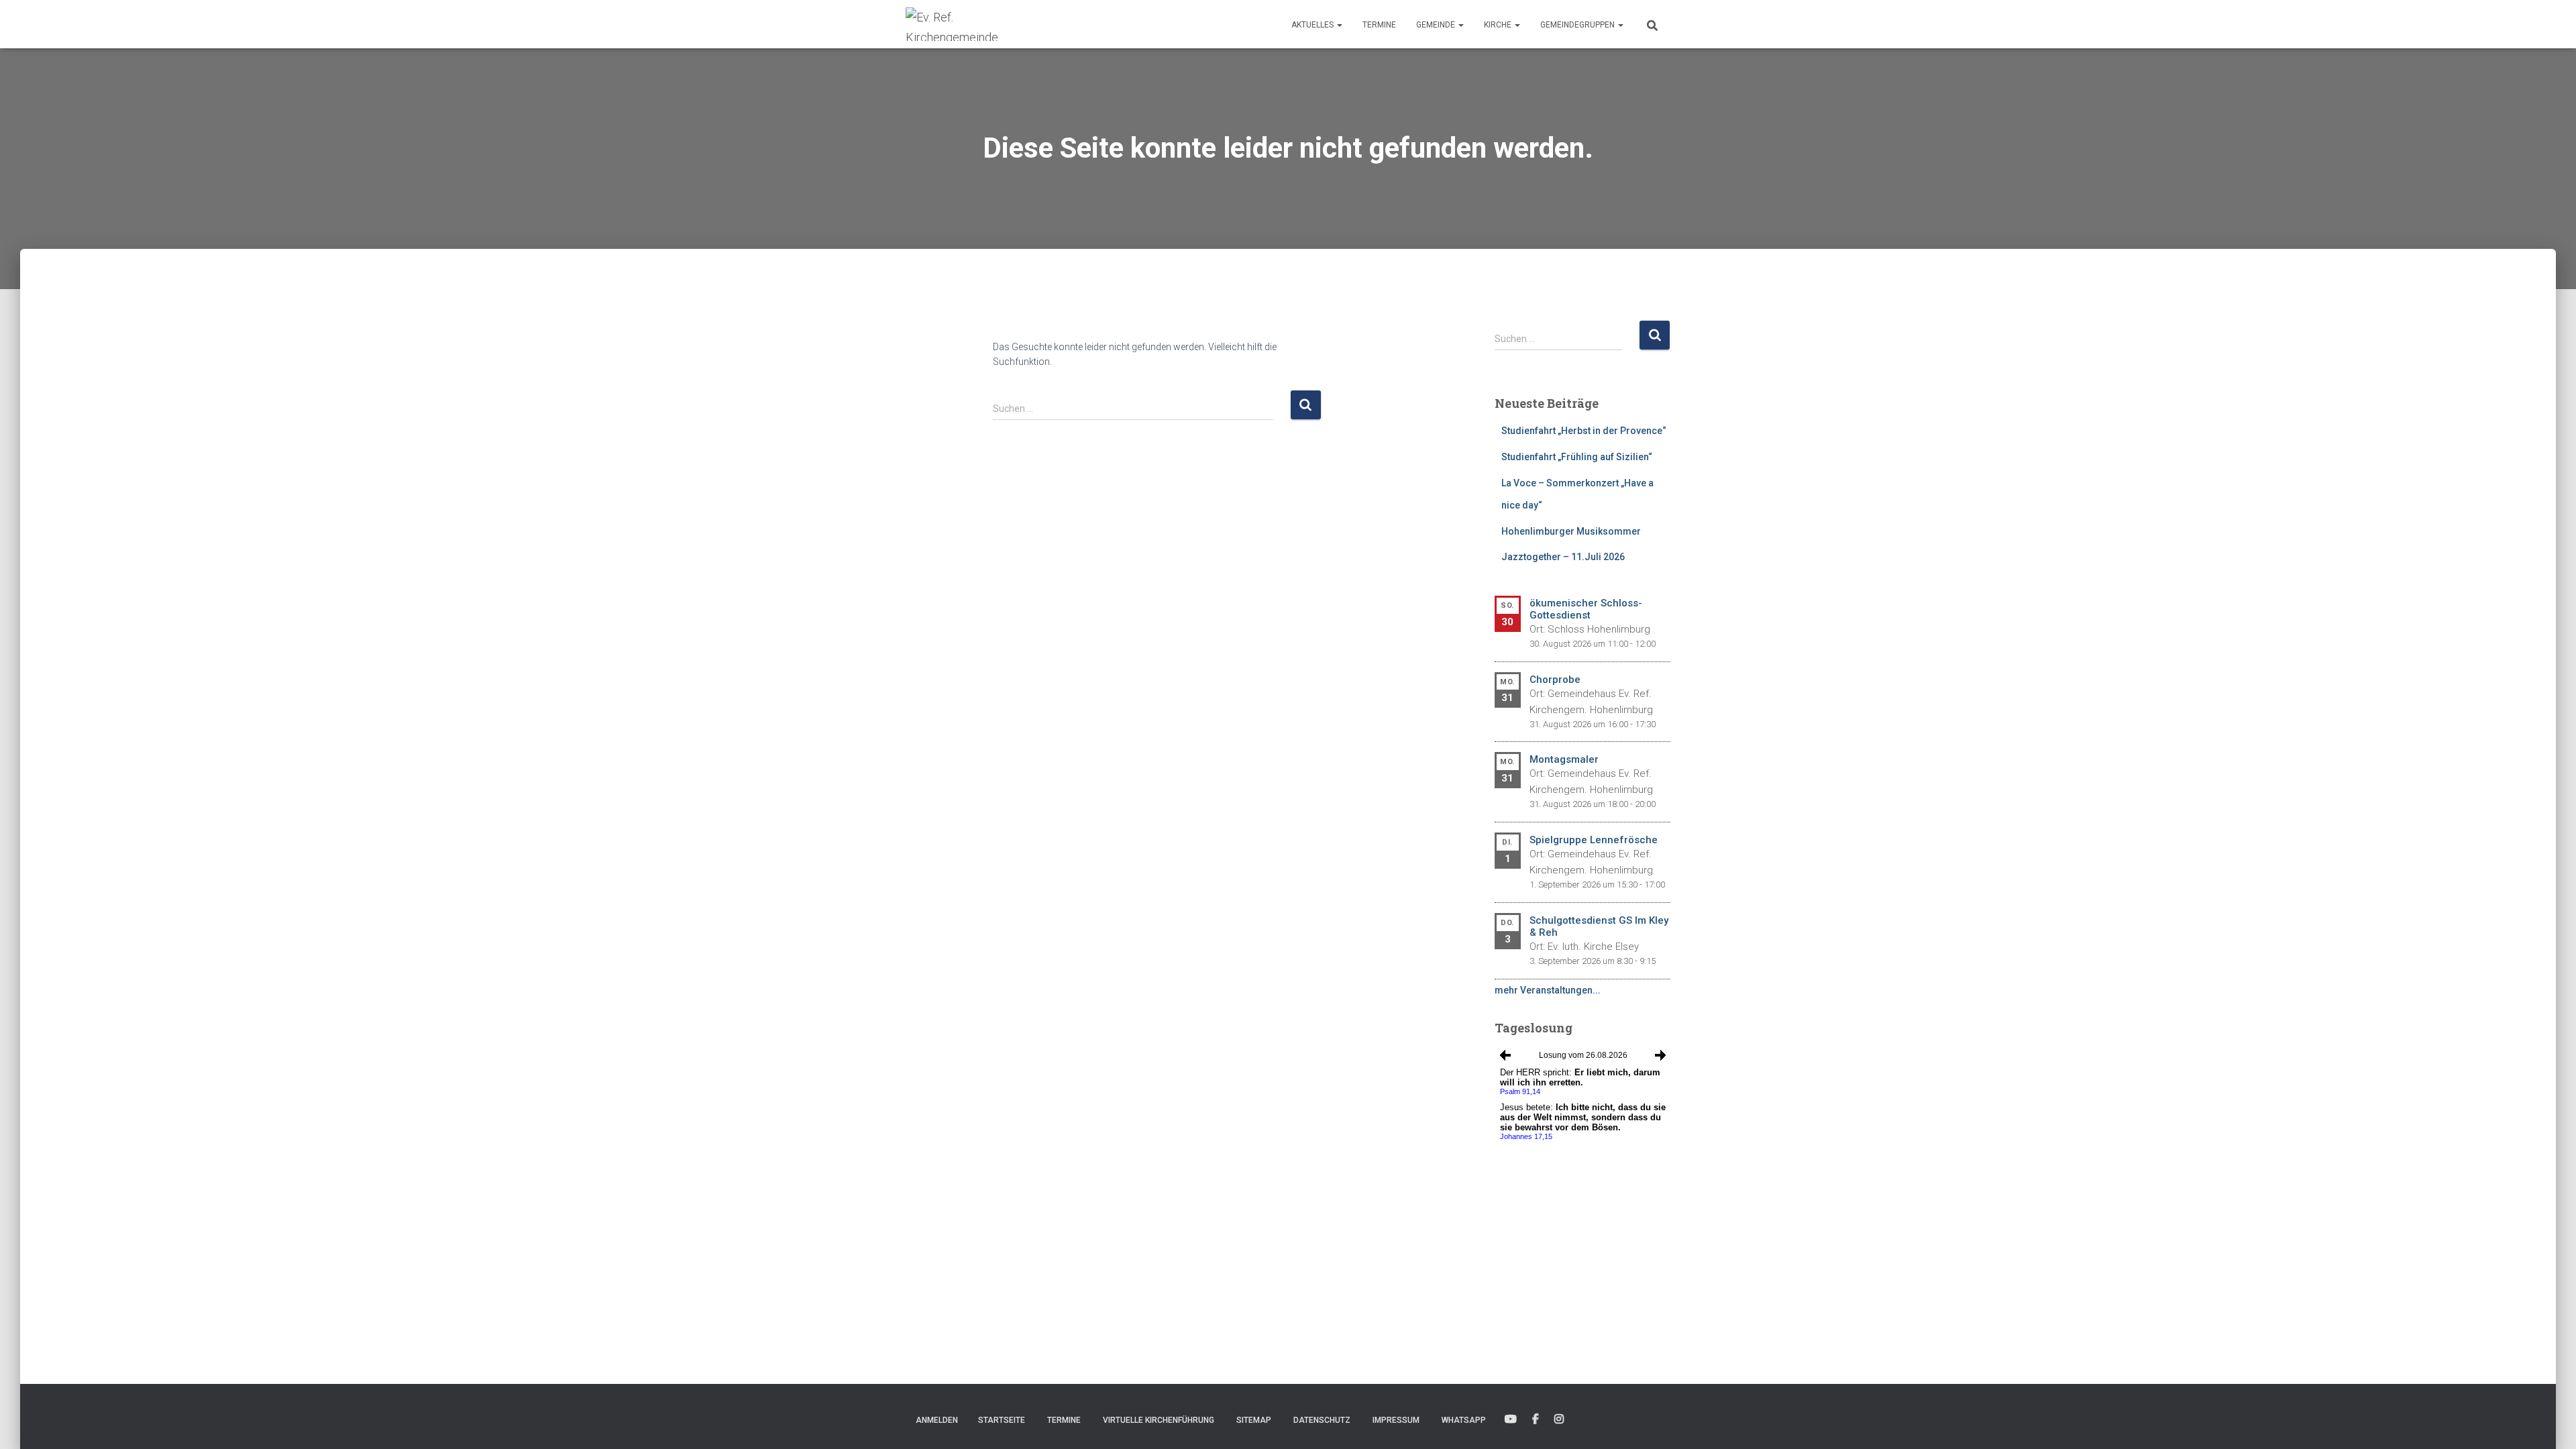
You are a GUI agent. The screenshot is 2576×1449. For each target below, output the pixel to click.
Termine (1379, 25)
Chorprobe (1555, 680)
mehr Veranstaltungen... (1548, 990)
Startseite (1002, 1420)
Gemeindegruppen (1578, 25)
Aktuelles (1313, 25)
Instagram (1559, 1419)
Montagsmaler (1564, 759)
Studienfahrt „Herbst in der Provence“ (1584, 431)
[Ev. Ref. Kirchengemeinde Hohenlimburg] (973, 24)
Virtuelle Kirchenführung (1159, 1420)
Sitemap (1254, 1420)
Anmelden (937, 1420)
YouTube (1511, 1419)
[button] (1339, 25)
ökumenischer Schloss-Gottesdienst (1586, 609)
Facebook (1536, 1419)
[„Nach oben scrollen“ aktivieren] (2550, 1422)
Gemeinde (1437, 25)
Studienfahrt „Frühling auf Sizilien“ (1577, 457)
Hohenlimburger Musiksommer (1571, 531)
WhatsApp (1464, 1420)
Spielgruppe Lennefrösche (1594, 840)
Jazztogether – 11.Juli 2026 (1563, 557)
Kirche (1499, 25)
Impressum (1396, 1420)
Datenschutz (1322, 1420)
